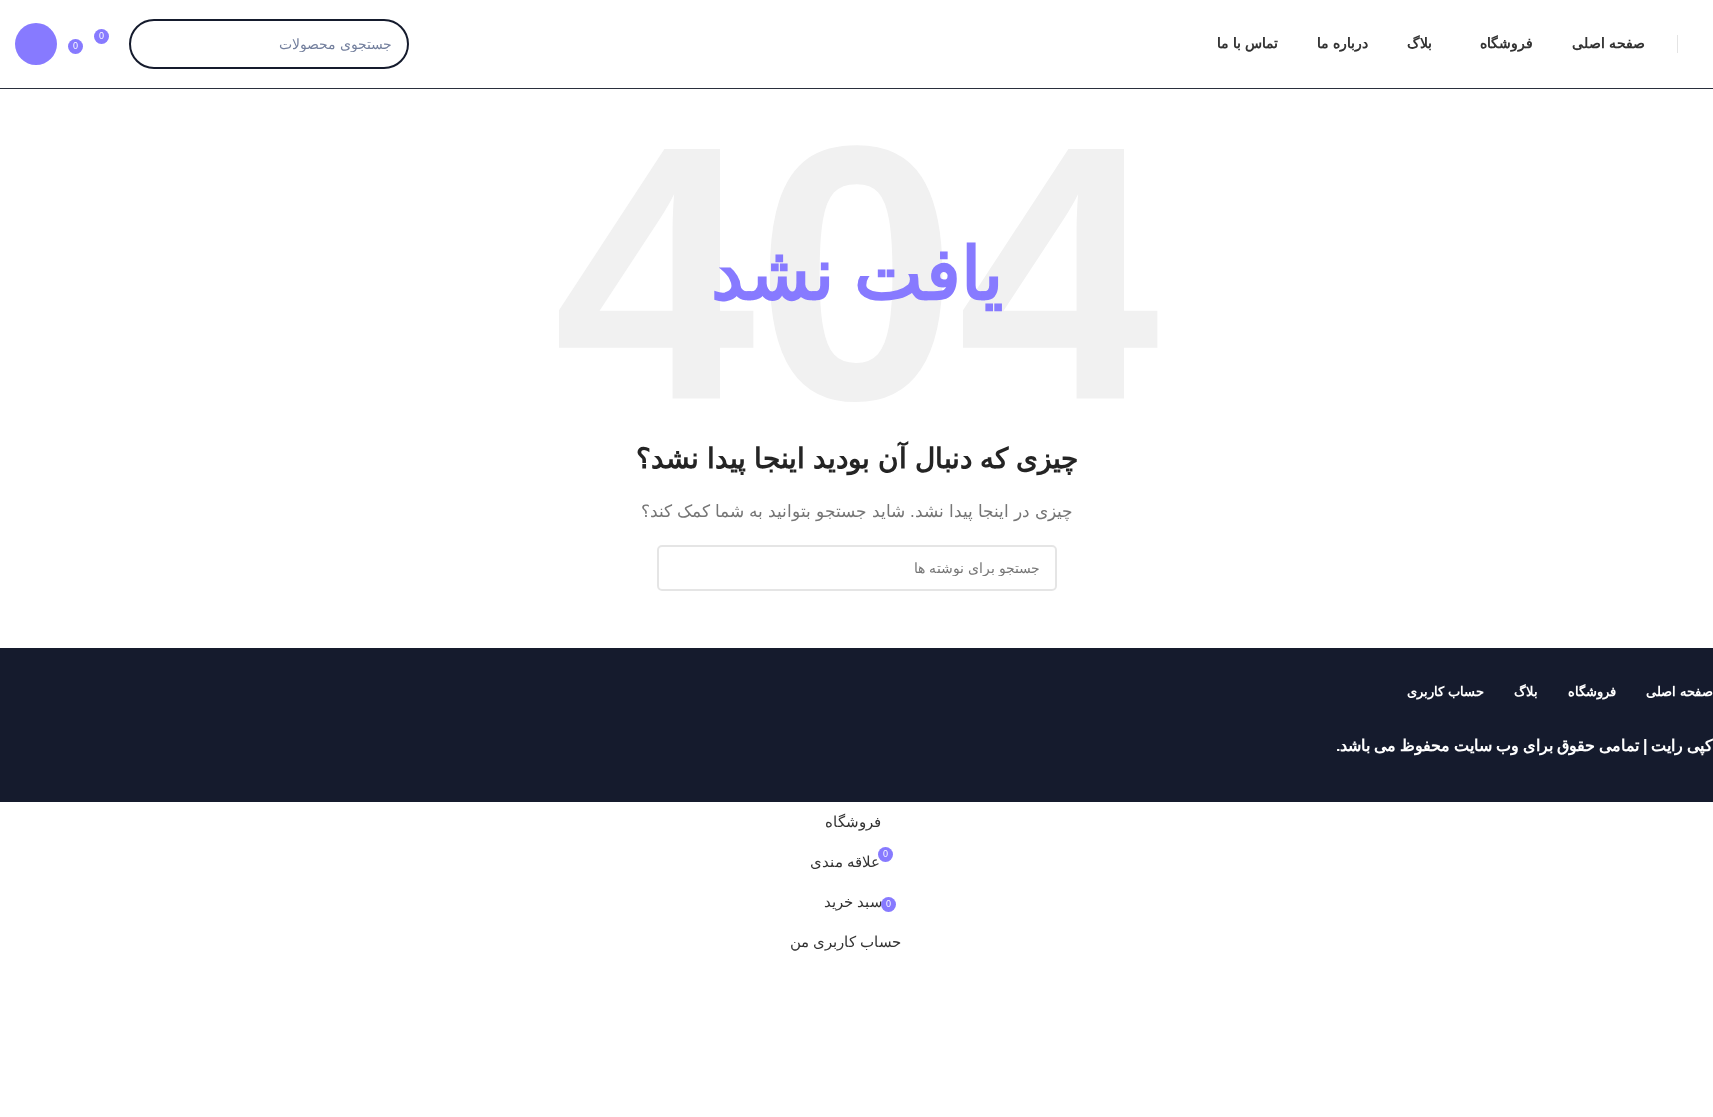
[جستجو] (154, 44)
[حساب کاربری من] (36, 44)
